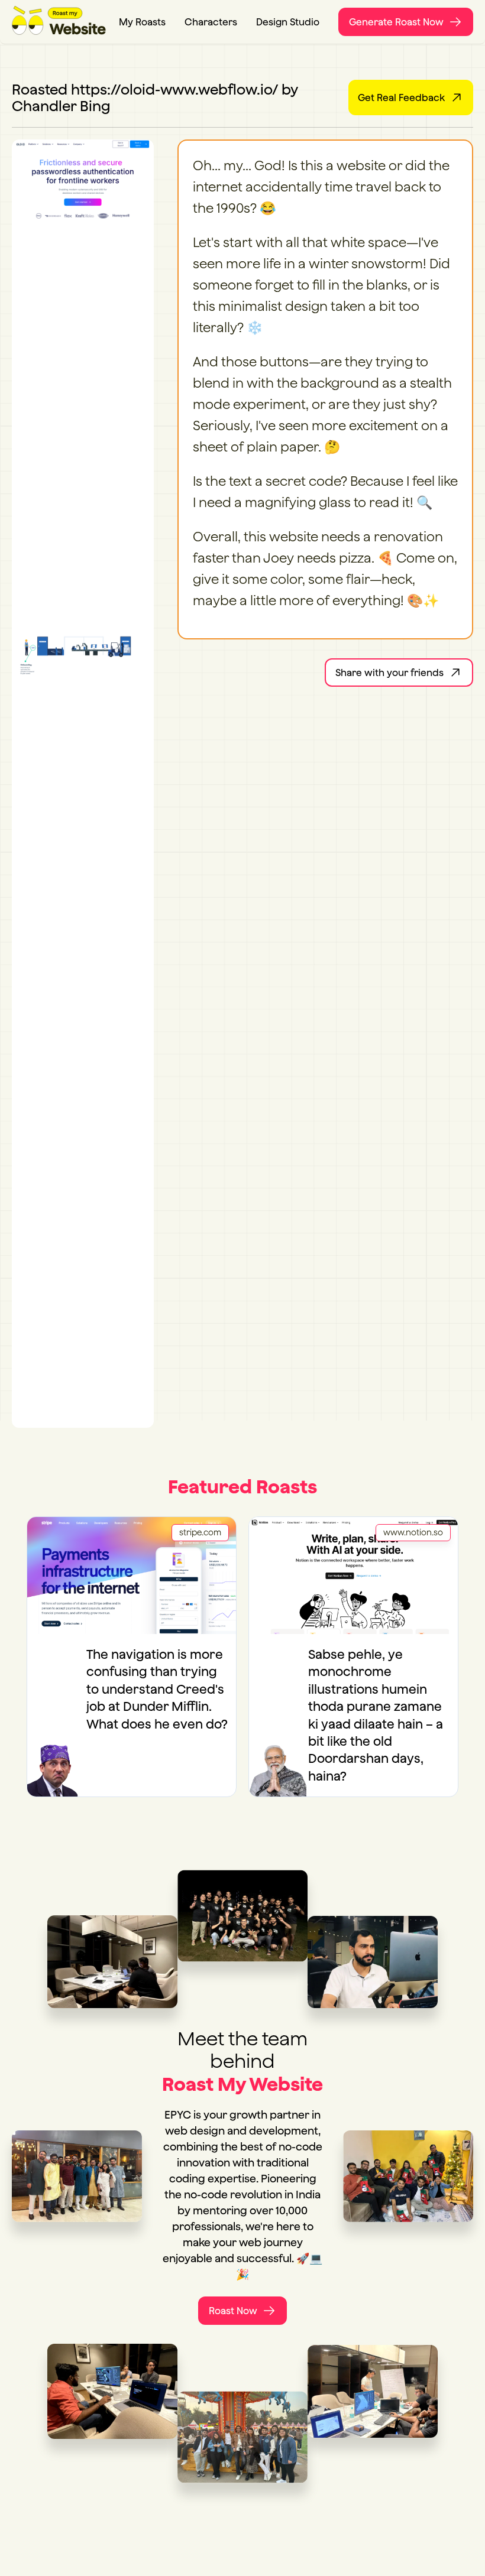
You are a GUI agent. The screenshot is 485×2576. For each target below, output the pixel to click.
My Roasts (142, 22)
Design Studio (288, 22)
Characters (211, 22)
